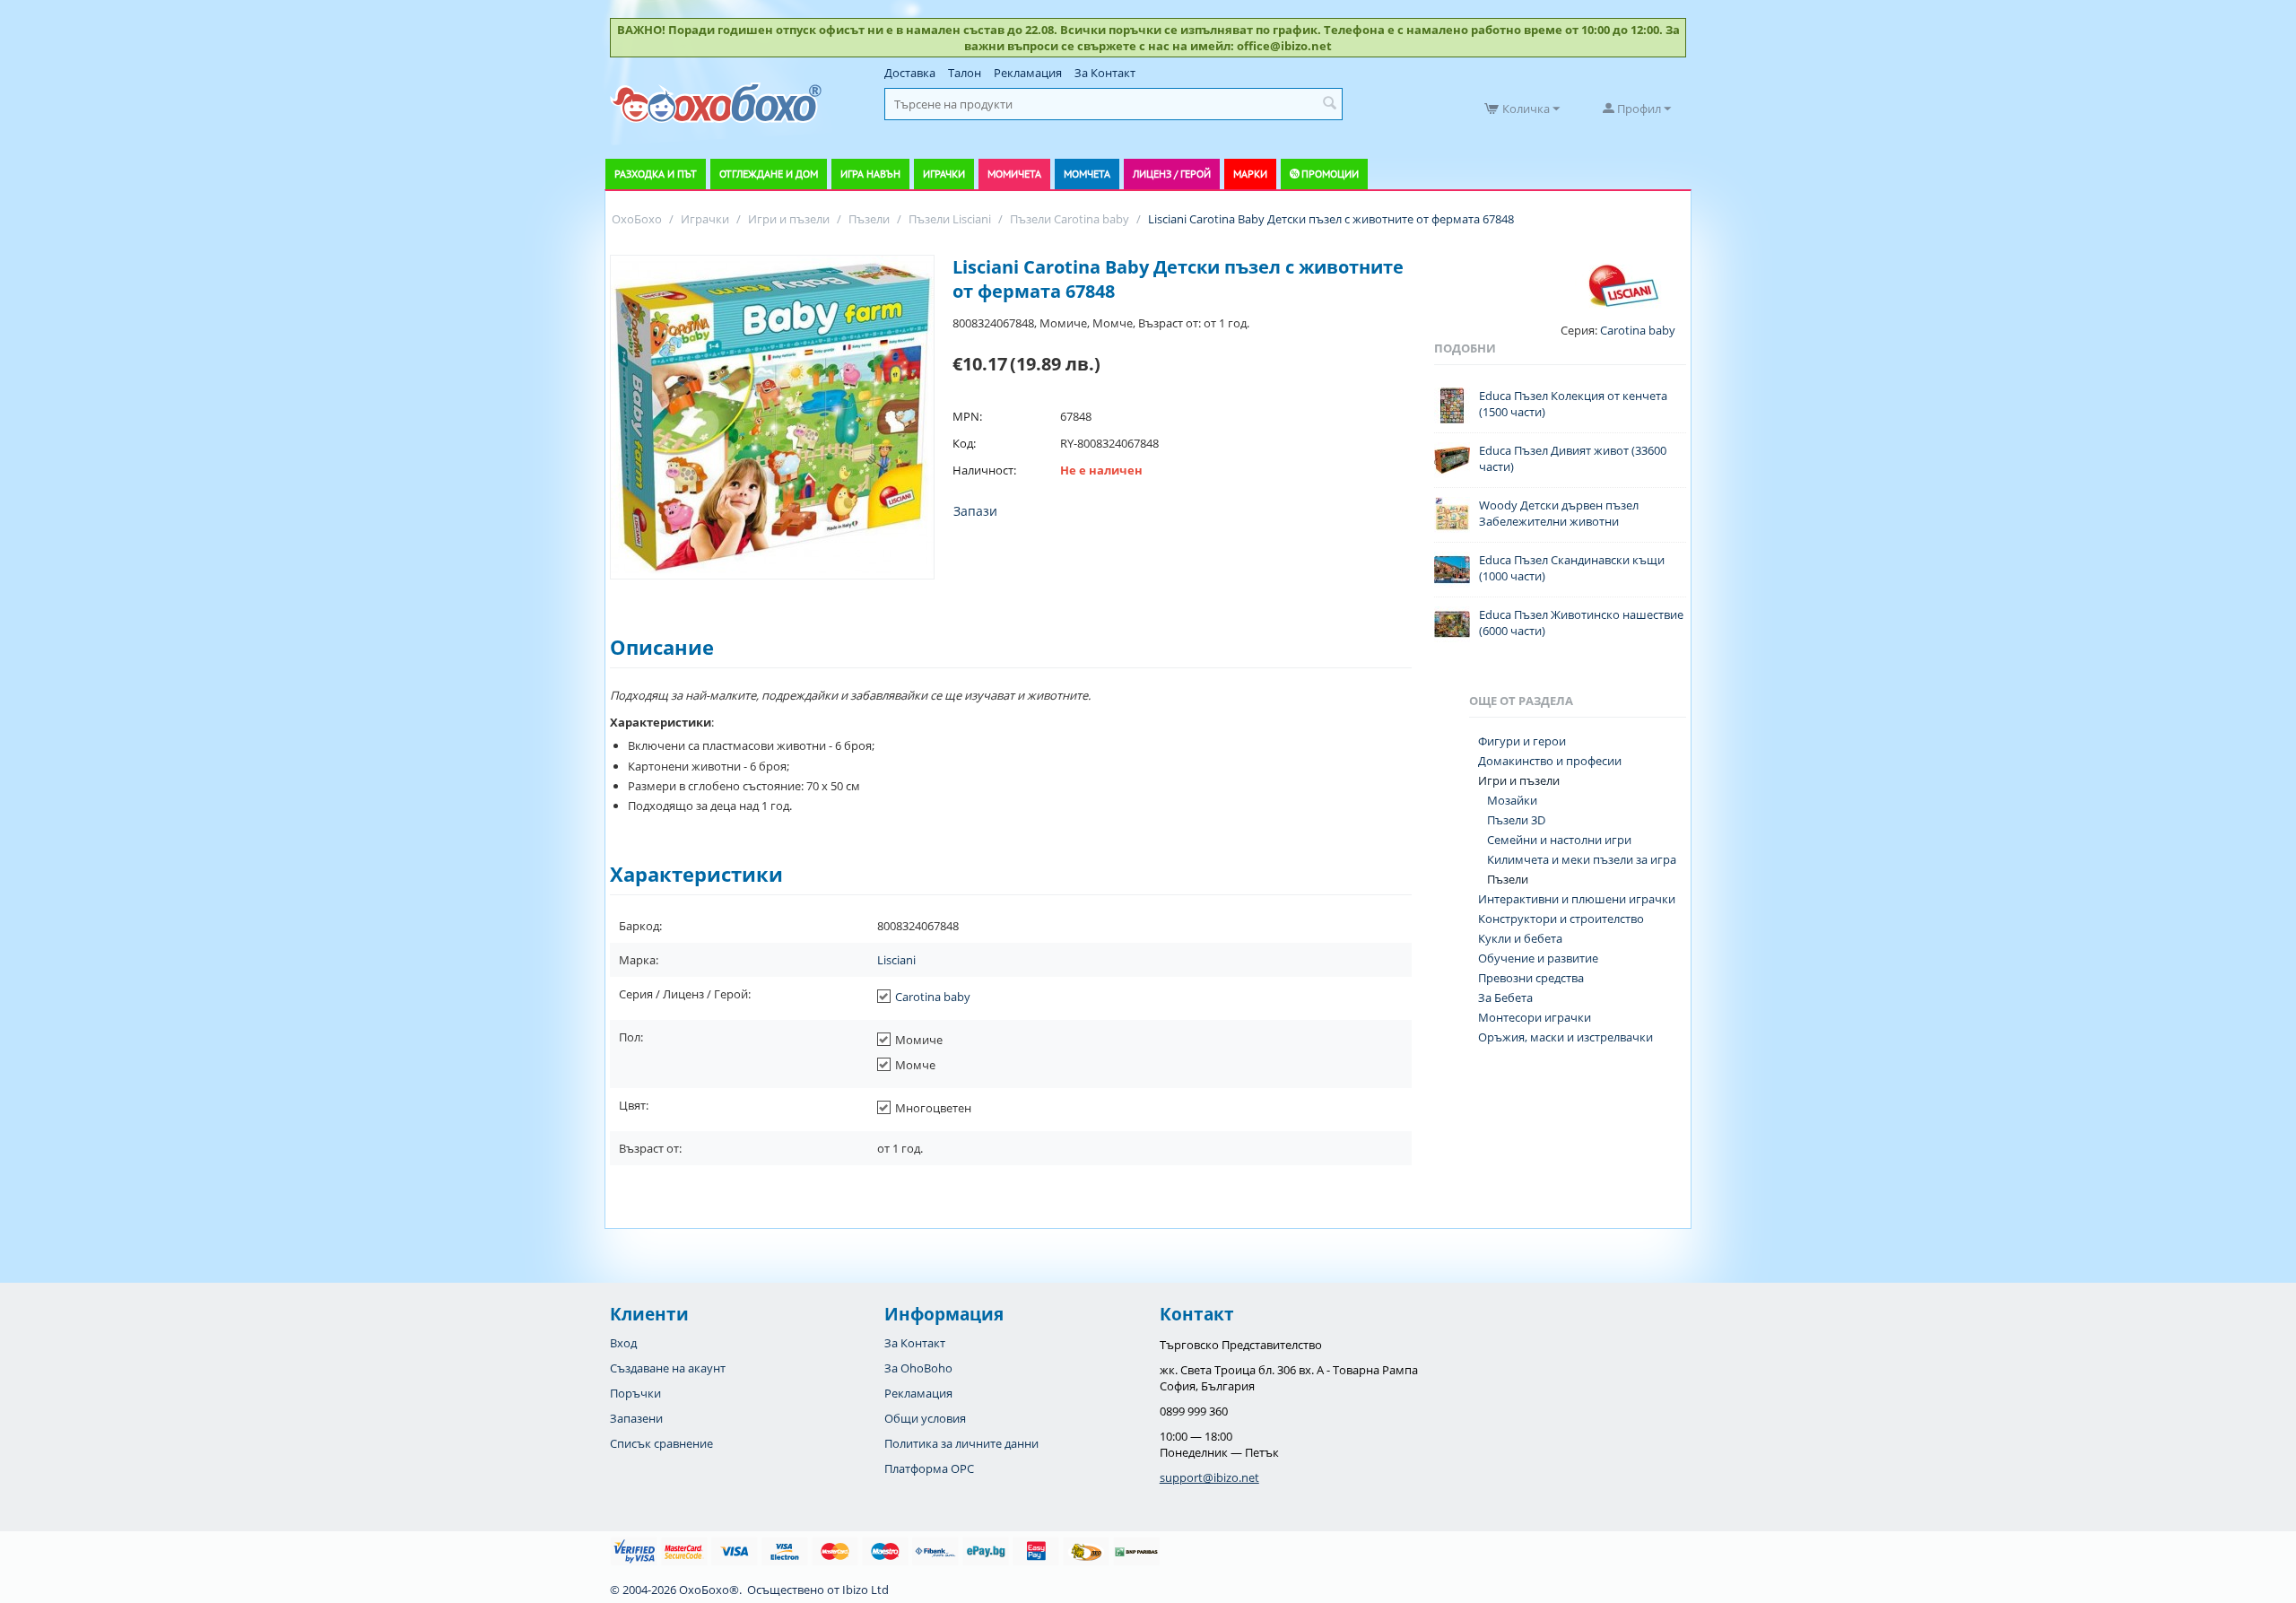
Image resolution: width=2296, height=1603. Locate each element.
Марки (1250, 174)
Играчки (944, 174)
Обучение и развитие (1538, 958)
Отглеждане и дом (769, 174)
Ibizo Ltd (865, 1590)
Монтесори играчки (1535, 1017)
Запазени (636, 1418)
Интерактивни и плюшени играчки (1577, 899)
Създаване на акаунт (668, 1368)
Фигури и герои (1522, 741)
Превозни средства (1531, 978)
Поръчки (635, 1393)
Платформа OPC (929, 1468)
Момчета (1087, 174)
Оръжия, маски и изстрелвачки (1565, 1037)
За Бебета (1505, 998)
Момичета (1014, 174)
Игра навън (870, 174)
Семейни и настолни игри (1559, 840)
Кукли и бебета (1520, 938)
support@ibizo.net (1209, 1477)
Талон (965, 73)
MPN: (967, 416)
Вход (623, 1343)
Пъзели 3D (1516, 820)
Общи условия (925, 1418)
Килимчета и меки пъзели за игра (1582, 859)
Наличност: (984, 470)
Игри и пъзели (1519, 780)
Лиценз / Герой (1172, 174)
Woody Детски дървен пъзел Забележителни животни (1559, 513)
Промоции (1330, 174)
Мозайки (1512, 800)
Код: (964, 443)
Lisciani (896, 960)
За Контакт (1105, 73)
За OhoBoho (918, 1368)
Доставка (910, 73)
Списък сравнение (661, 1443)
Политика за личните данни (961, 1443)
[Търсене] (1329, 104)
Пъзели (1508, 879)
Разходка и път (656, 174)
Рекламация (1028, 73)
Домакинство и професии (1550, 761)
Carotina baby (933, 997)
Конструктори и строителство (1561, 919)
